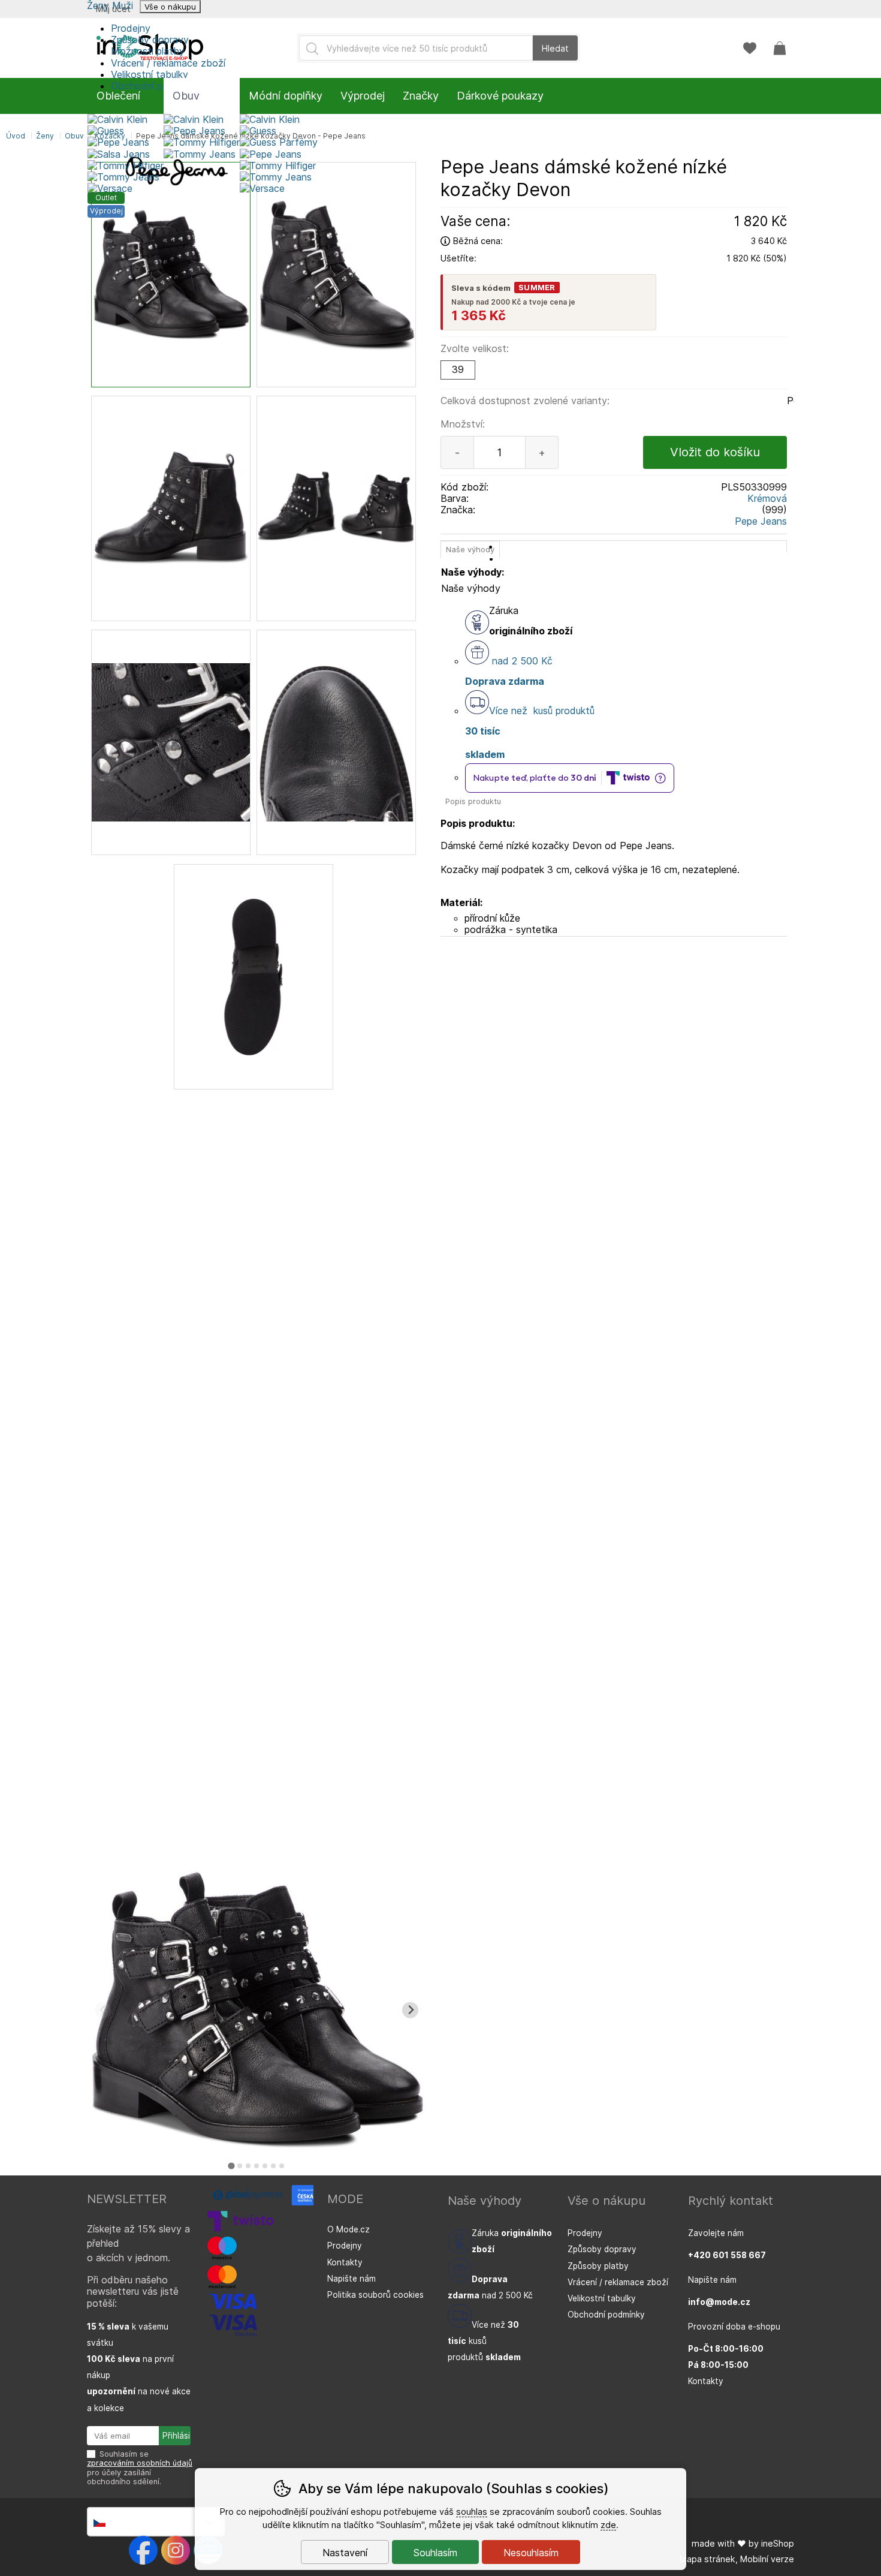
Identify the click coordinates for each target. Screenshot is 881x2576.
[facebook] (143, 2550)
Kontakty (345, 2262)
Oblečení (118, 96)
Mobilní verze (767, 2559)
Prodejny (131, 28)
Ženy (45, 136)
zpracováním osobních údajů (140, 2463)
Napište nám (352, 2279)
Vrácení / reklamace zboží (168, 63)
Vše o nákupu (170, 7)
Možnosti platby (148, 51)
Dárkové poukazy (500, 96)
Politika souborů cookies (375, 2295)
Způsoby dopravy (150, 40)
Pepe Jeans (761, 521)
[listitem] (171, 275)
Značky (421, 96)
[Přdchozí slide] (103, 2010)
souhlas (472, 2512)
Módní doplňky (286, 96)
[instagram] (176, 2550)
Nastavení (345, 2553)
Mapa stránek (707, 2559)
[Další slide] (410, 2010)
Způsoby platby (598, 2266)
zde (608, 2525)
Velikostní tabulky (150, 74)
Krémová (767, 498)
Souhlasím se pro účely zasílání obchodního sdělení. (140, 2468)
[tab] (232, 2166)
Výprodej (363, 96)
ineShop (778, 2543)
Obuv (74, 136)
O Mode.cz (349, 2229)
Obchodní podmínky (606, 2315)
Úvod (16, 136)
